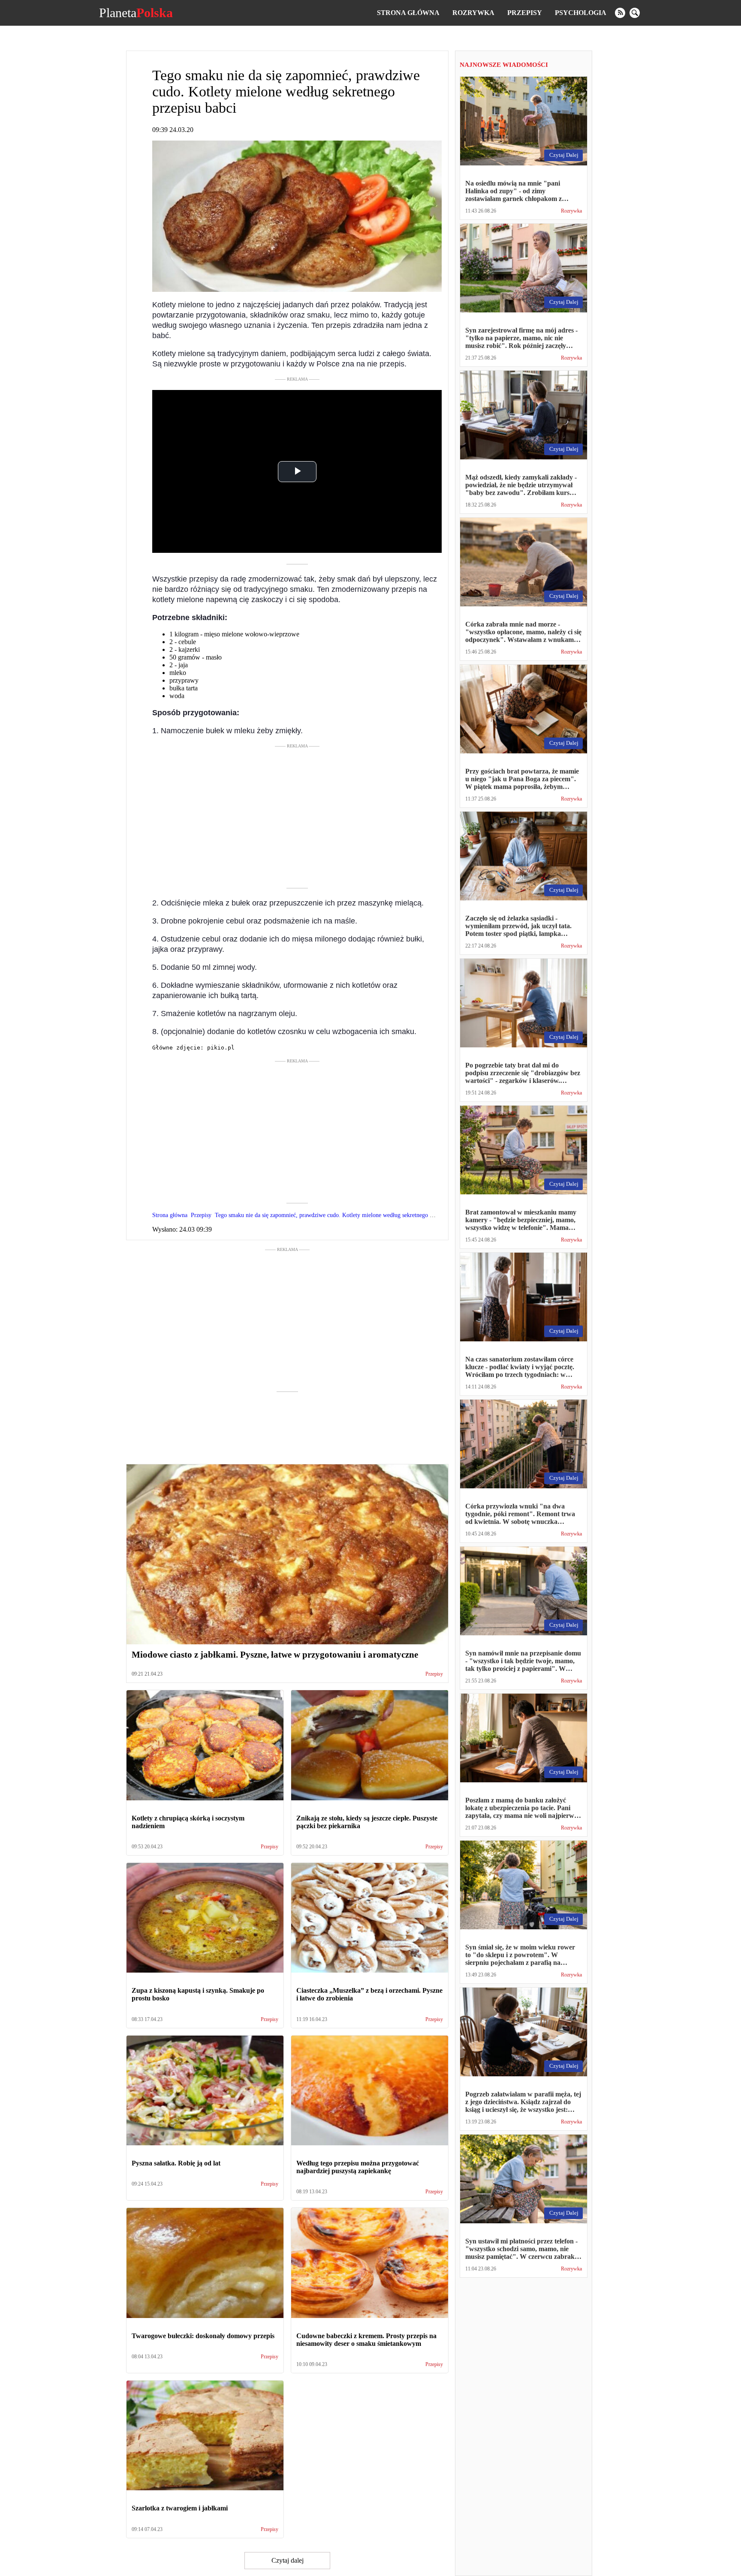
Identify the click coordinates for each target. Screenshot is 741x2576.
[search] (635, 13)
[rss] (620, 13)
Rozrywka (473, 13)
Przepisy (525, 13)
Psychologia (581, 13)
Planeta (136, 13)
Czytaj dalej (288, 2560)
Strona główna (408, 13)
